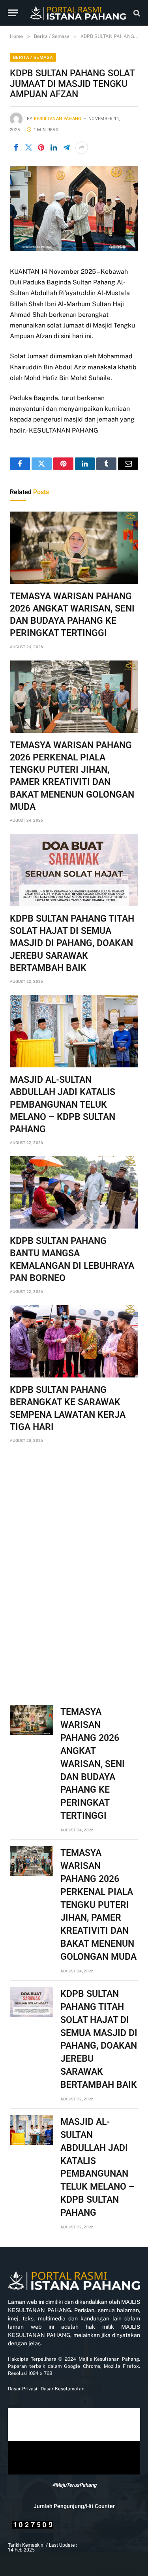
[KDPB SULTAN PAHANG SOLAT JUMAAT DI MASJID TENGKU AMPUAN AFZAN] (74, 249)
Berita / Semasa (33, 57)
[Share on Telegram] (66, 148)
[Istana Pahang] (78, 13)
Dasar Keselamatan (62, 2389)
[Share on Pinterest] (41, 148)
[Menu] (13, 13)
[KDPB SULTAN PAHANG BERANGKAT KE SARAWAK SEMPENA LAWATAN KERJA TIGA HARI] (74, 1341)
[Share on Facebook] (16, 148)
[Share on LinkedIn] (54, 148)
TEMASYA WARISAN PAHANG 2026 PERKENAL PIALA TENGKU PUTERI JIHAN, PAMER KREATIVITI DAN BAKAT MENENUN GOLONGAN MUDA (98, 1905)
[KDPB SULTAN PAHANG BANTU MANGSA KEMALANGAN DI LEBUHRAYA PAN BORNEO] (74, 1192)
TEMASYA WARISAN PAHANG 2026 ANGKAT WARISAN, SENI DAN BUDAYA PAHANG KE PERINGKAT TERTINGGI (93, 1764)
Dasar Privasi (22, 2389)
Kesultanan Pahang (58, 119)
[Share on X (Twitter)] (28, 148)
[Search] (136, 13)
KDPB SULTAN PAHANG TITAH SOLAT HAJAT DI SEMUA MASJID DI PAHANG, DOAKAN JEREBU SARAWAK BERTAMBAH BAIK (72, 943)
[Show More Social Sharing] (82, 148)
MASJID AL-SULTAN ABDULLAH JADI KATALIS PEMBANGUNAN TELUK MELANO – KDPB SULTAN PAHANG (63, 1105)
